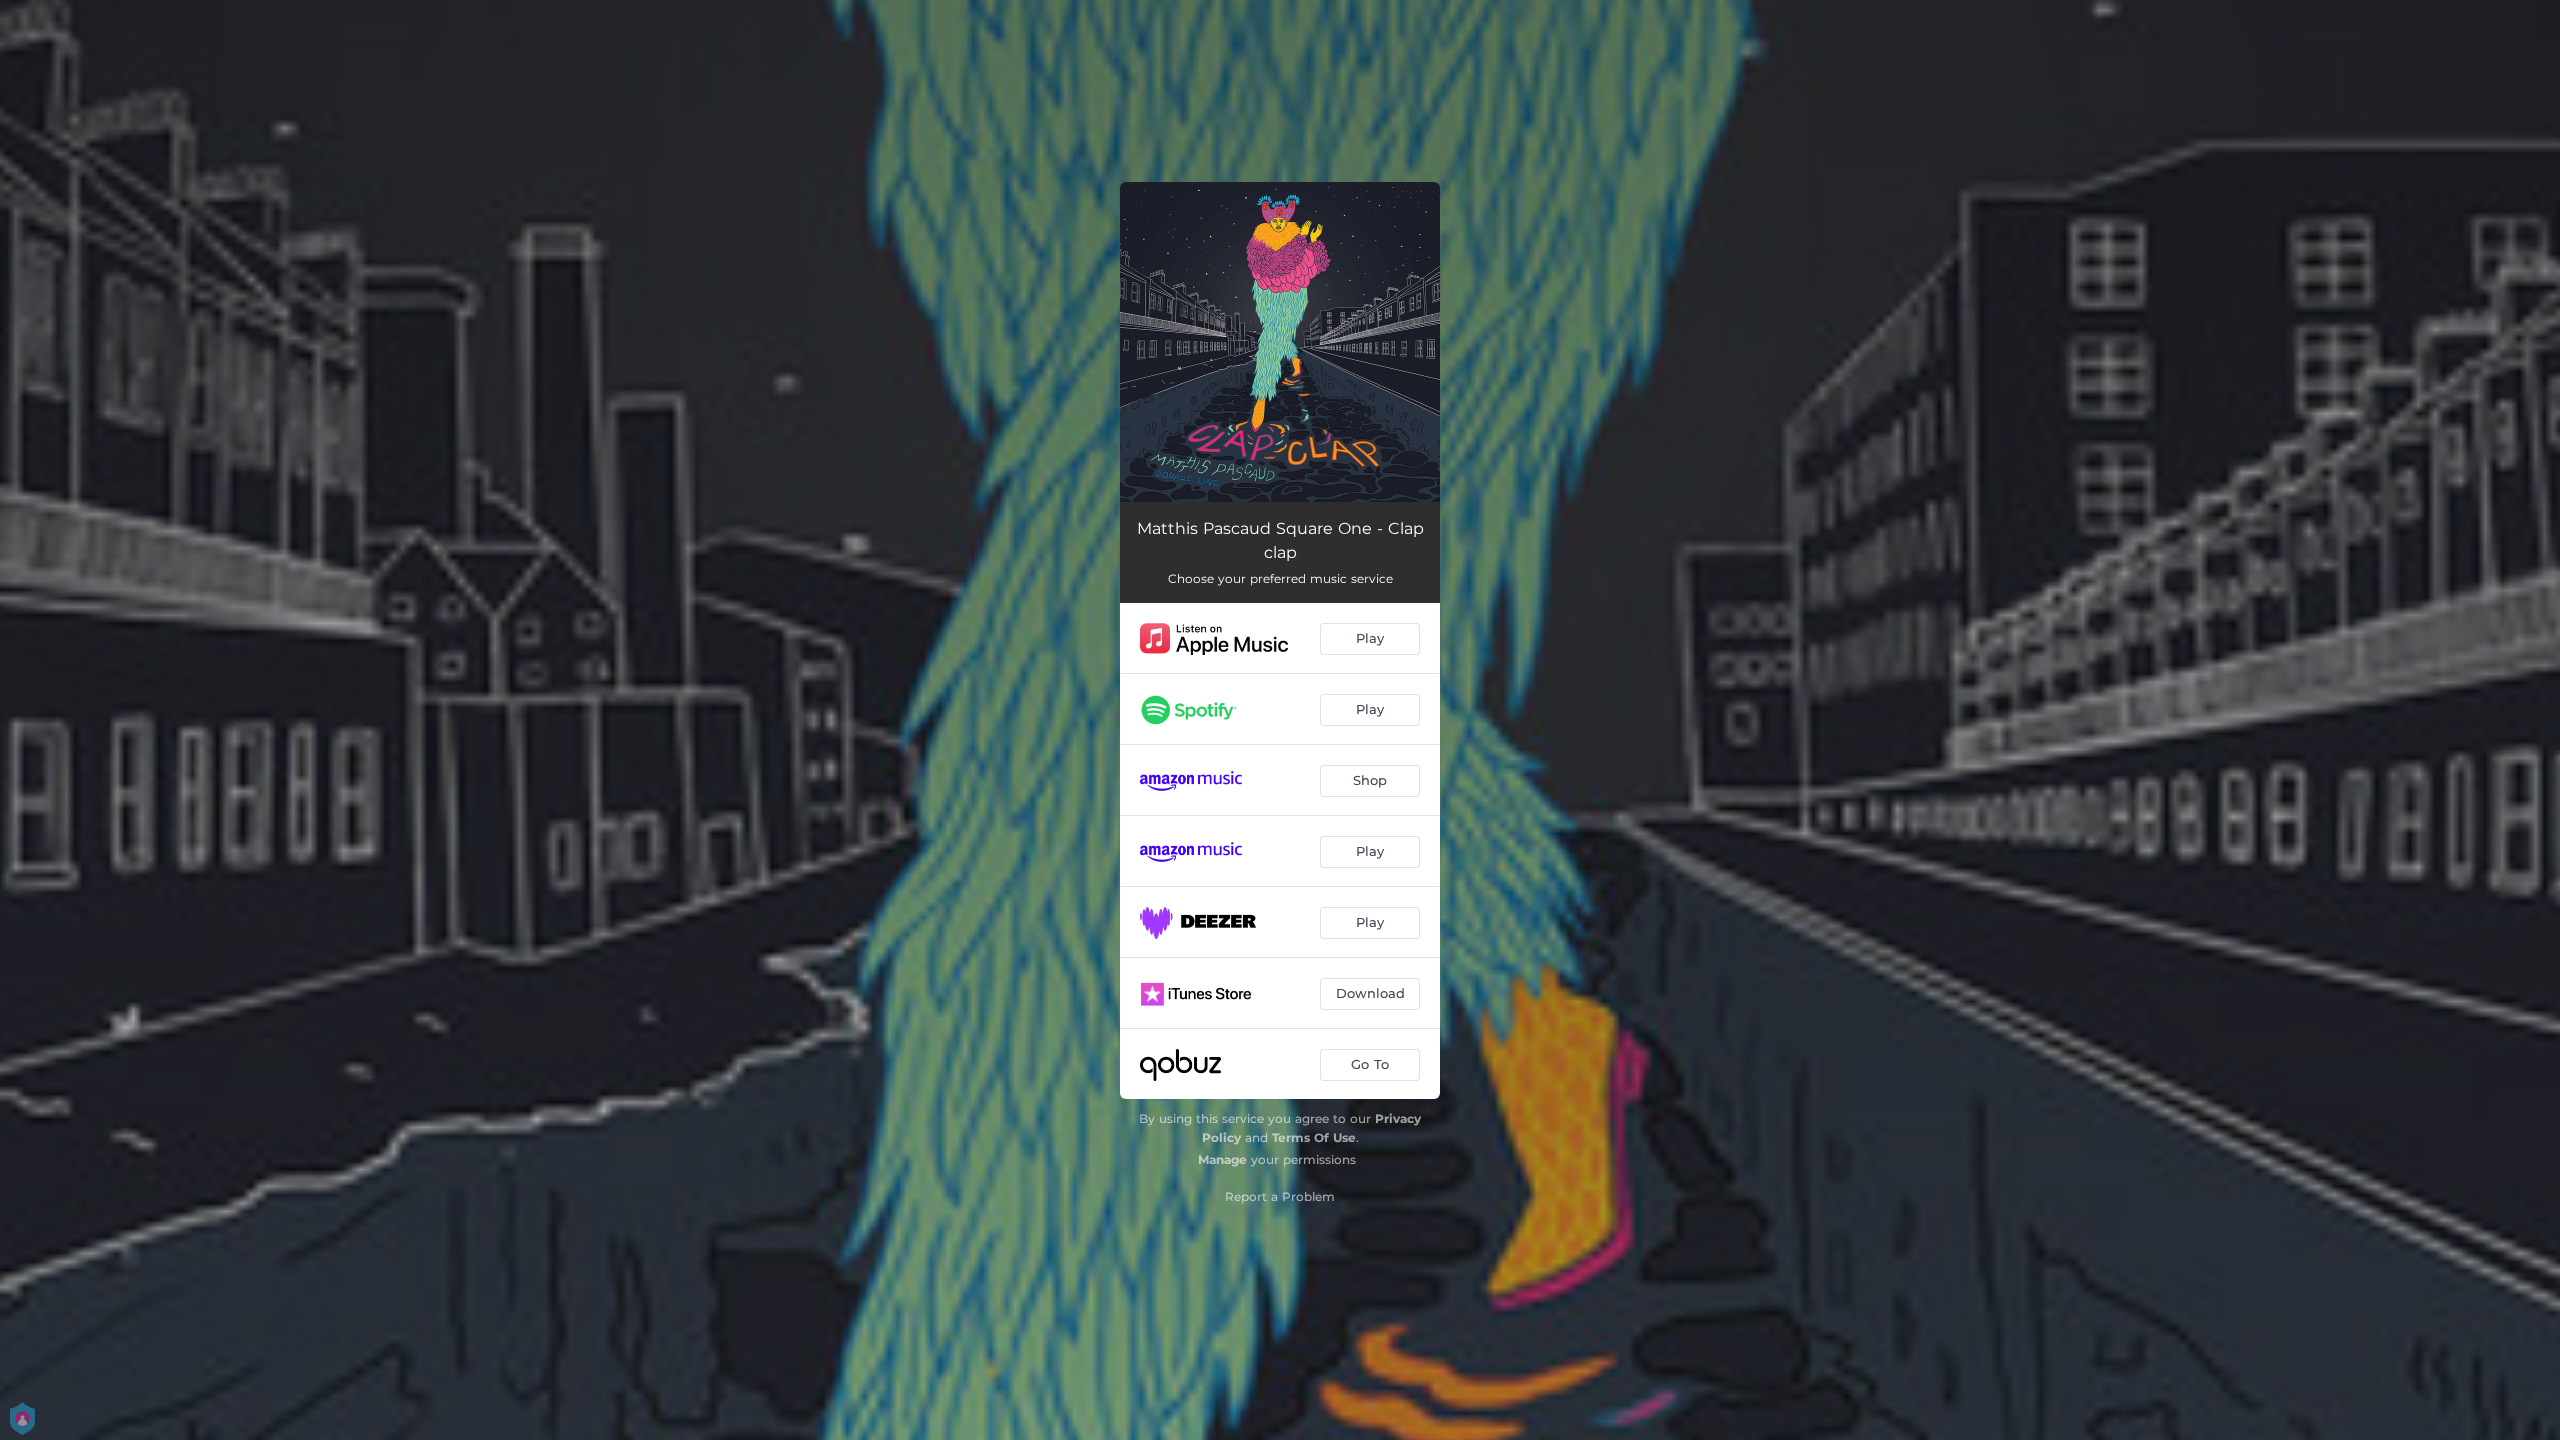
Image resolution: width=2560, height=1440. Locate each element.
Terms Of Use (1314, 1137)
